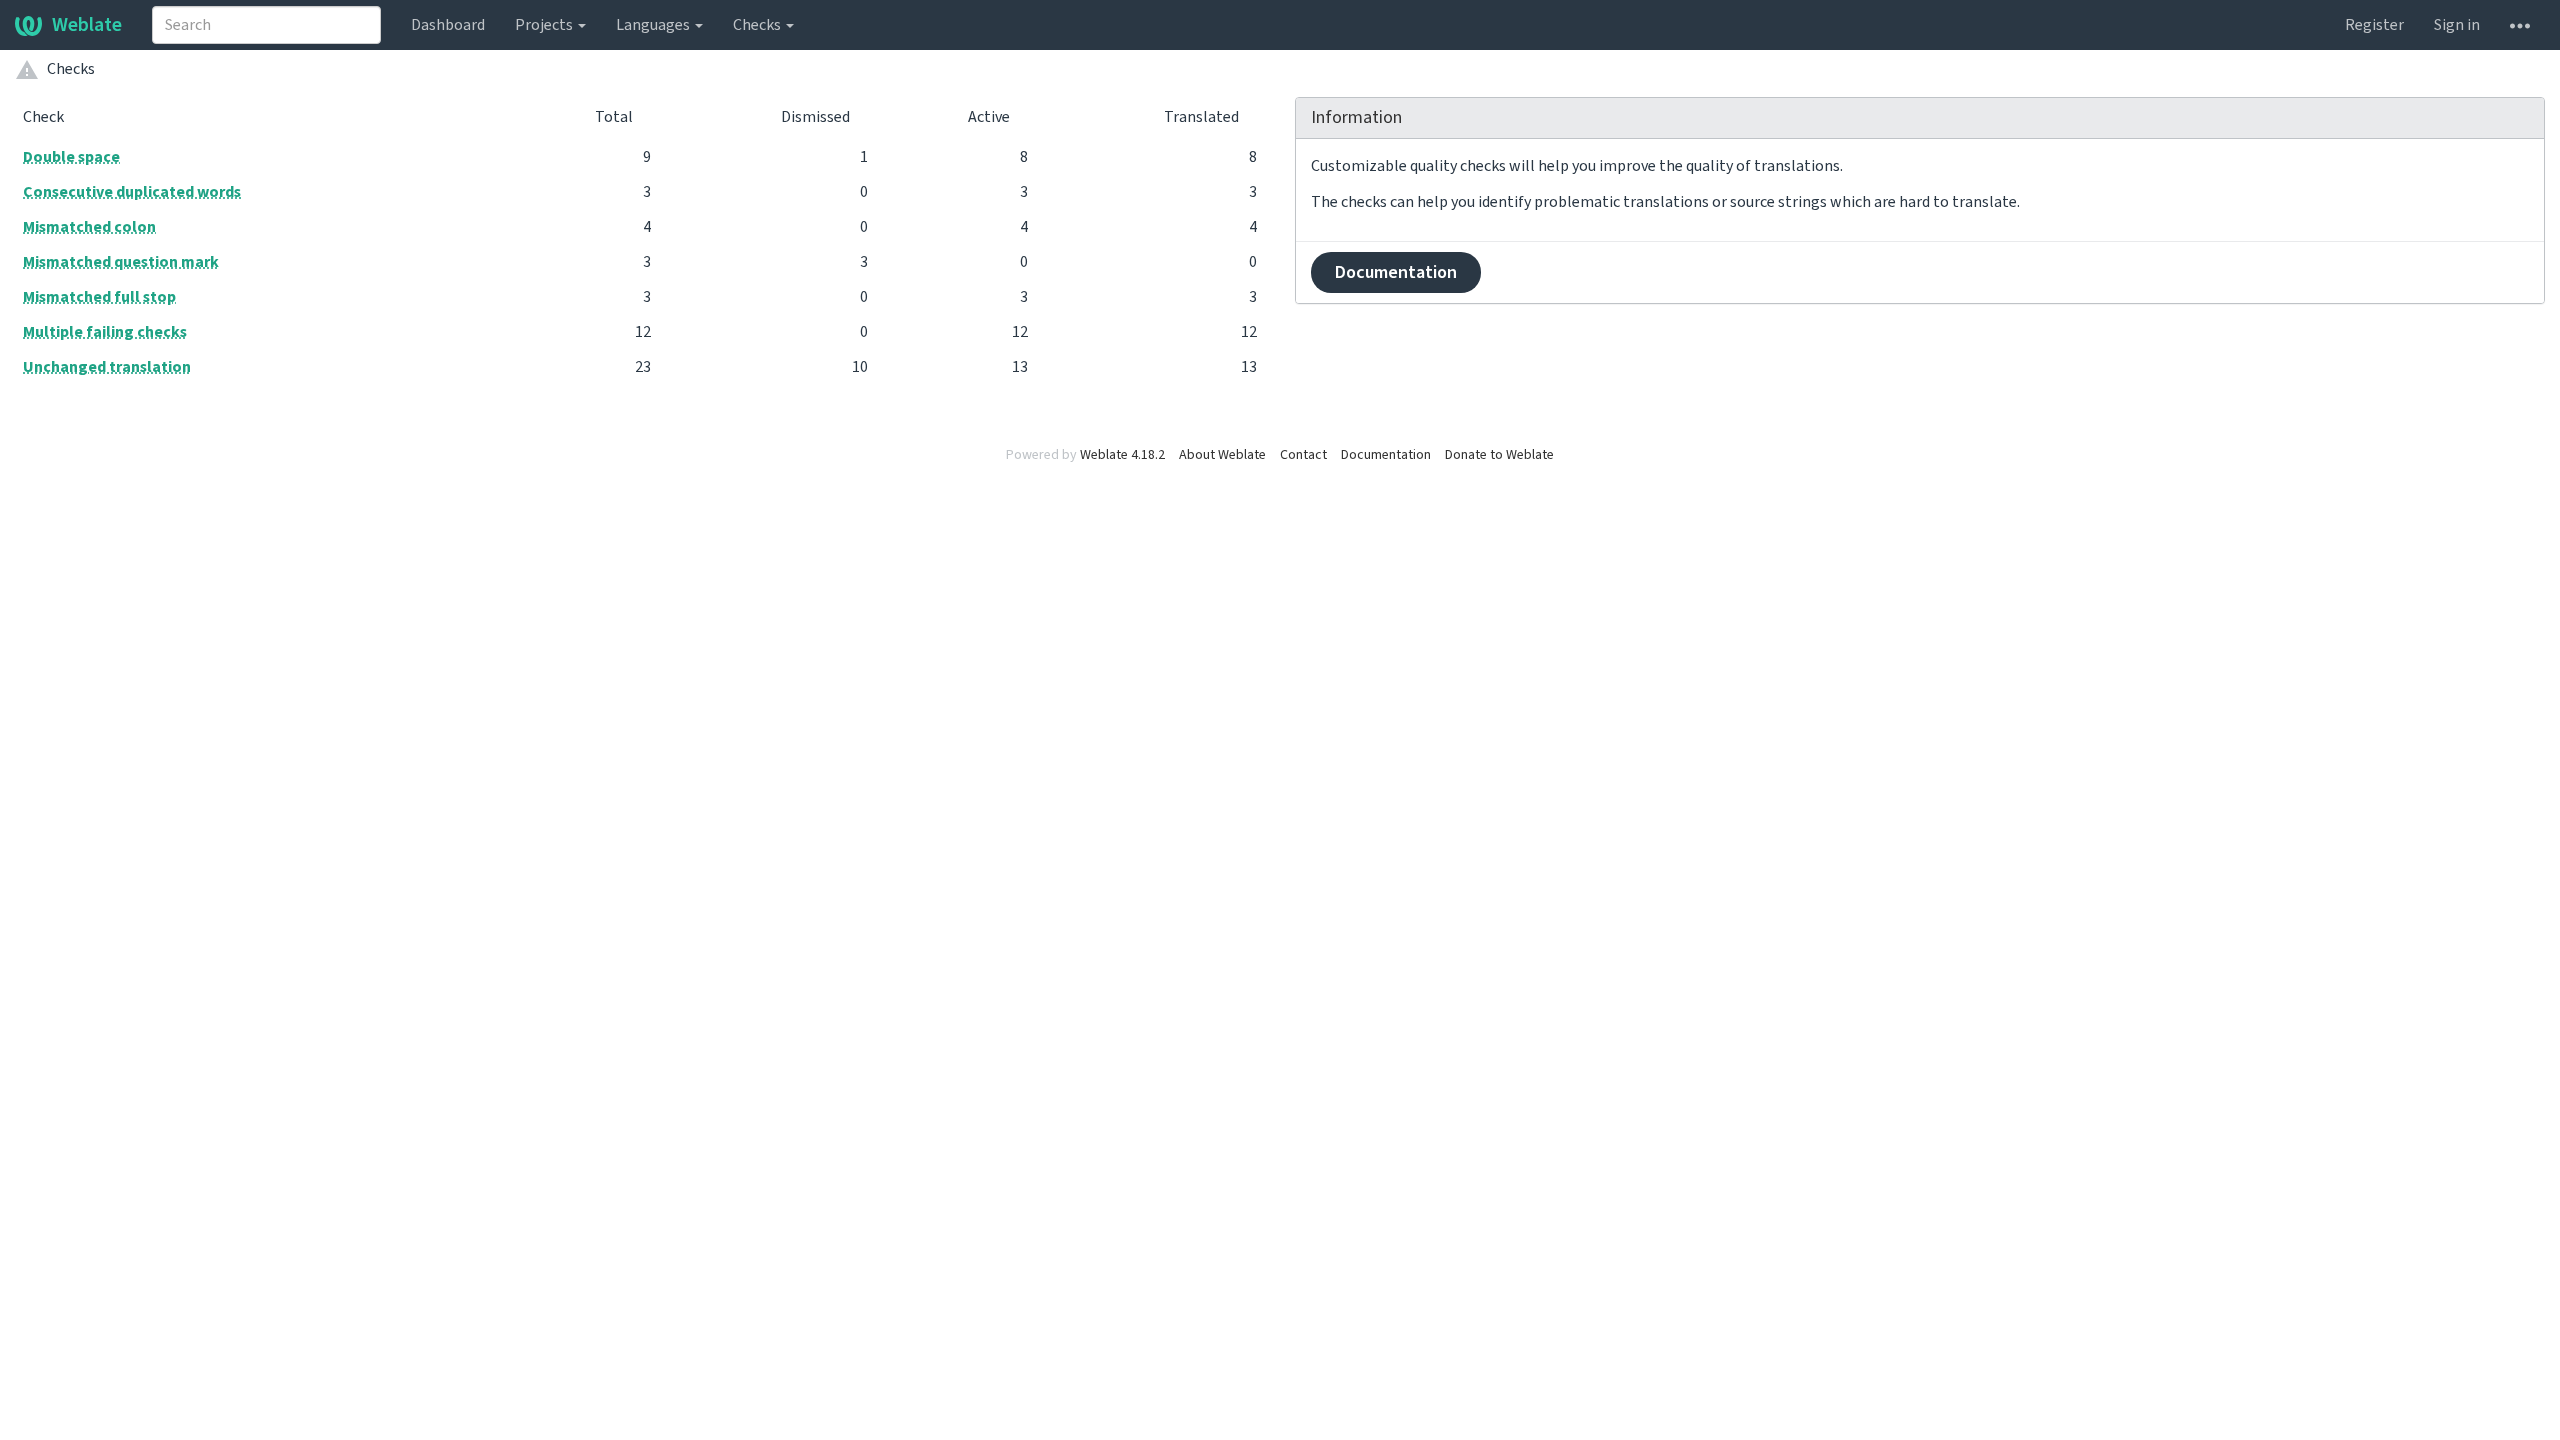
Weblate (87, 25)
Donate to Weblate (1499, 455)
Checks (758, 25)
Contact (1303, 455)
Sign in (2457, 25)
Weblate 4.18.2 (1122, 455)
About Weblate (1222, 455)
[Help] (2520, 25)
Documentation (1396, 272)
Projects (545, 25)
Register (2374, 25)
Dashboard (448, 25)
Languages (654, 25)
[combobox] (266, 25)
